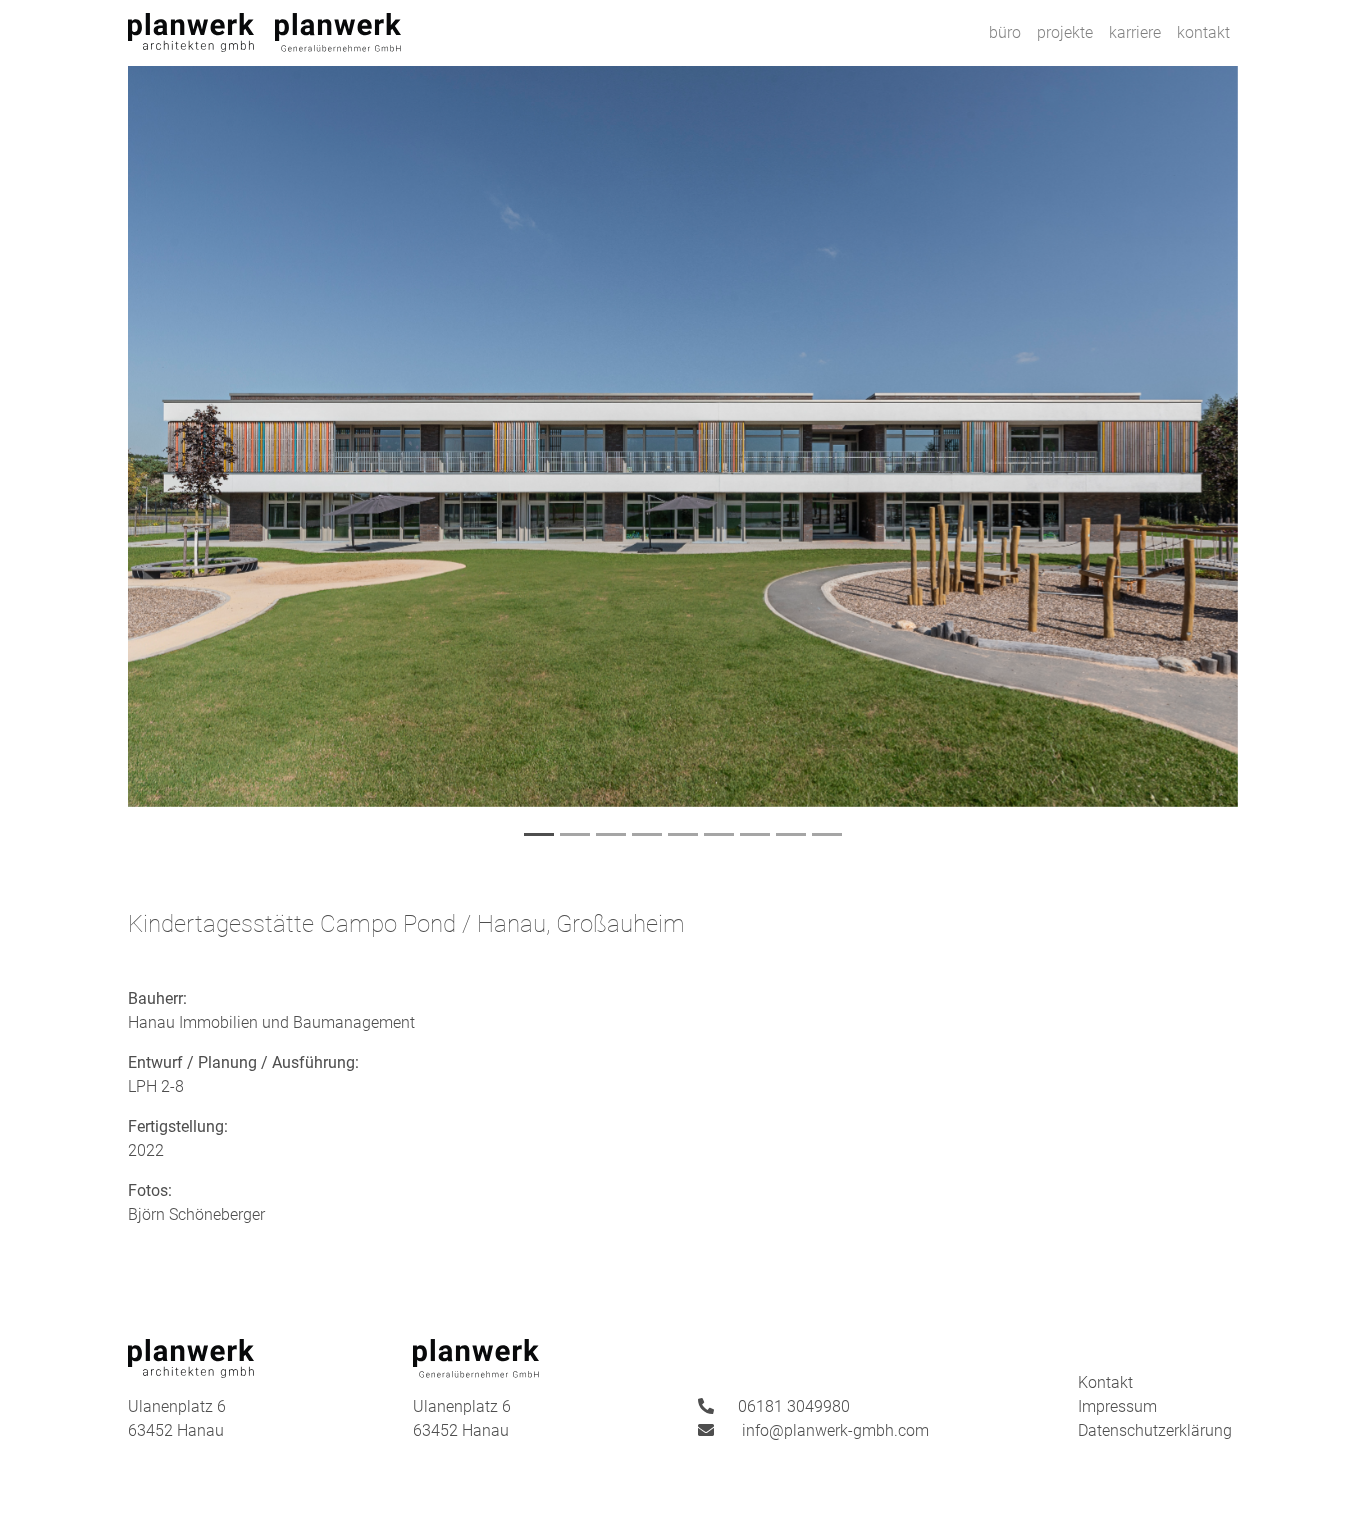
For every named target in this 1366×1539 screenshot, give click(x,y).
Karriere (1135, 32)
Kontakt (1203, 32)
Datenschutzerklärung (1155, 1430)
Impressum (1117, 1406)
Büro (1005, 32)
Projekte (1065, 32)
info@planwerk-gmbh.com (835, 1430)
